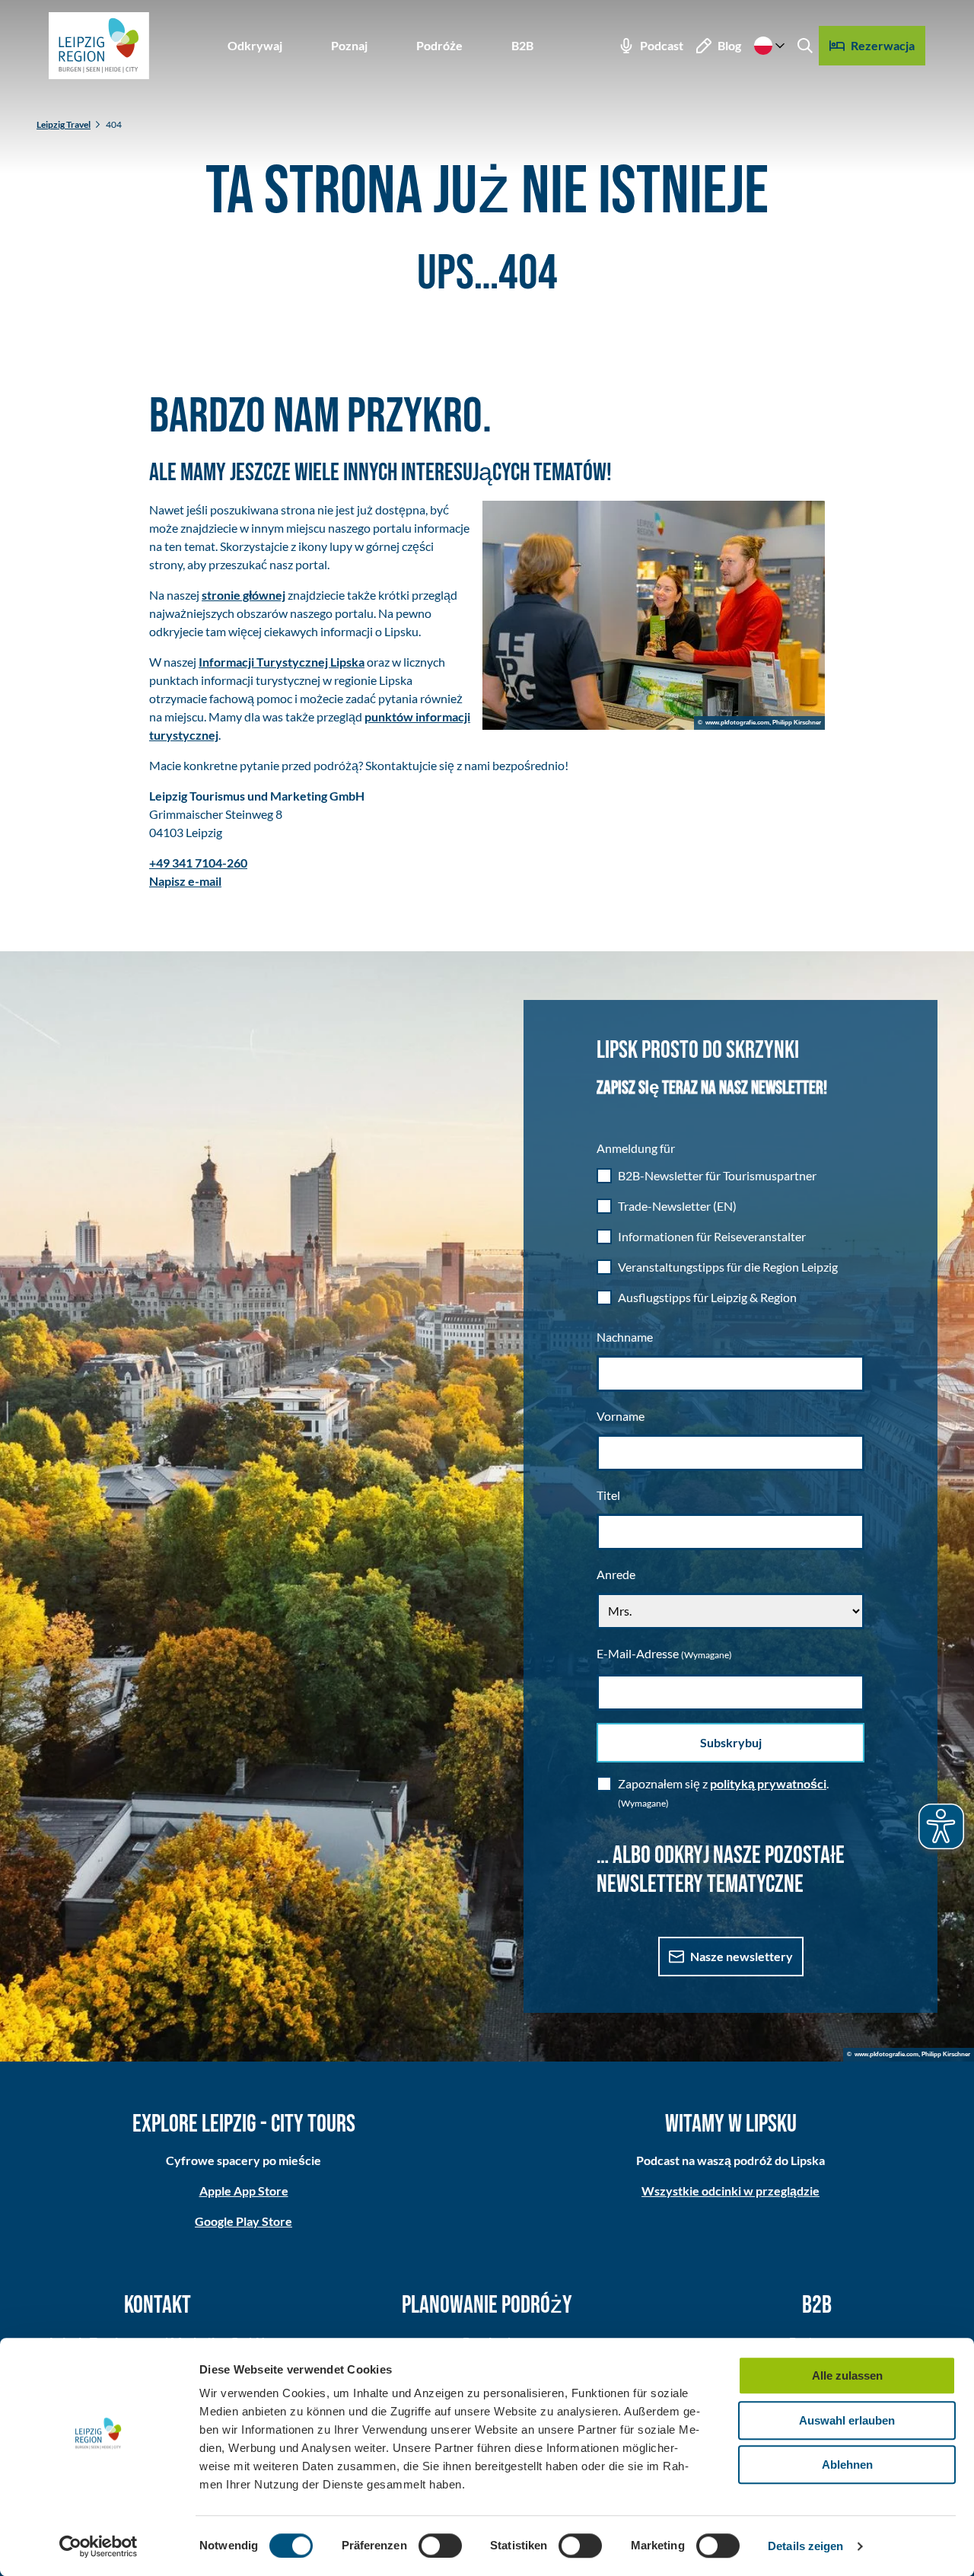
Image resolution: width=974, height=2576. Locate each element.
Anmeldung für (636, 1148)
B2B (522, 45)
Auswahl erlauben (847, 2420)
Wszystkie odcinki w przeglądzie (730, 2191)
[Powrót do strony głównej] (99, 46)
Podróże (439, 45)
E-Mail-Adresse (664, 1653)
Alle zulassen (847, 2375)
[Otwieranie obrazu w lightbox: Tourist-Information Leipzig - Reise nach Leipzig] (654, 615)
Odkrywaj (255, 45)
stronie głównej (243, 595)
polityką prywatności (768, 1783)
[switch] (440, 2546)
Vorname (621, 1416)
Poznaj (349, 45)
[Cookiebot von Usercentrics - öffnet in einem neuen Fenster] (99, 2546)
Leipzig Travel (64, 124)
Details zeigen (805, 2546)
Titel (608, 1495)
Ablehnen (847, 2465)
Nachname (625, 1337)
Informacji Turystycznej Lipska (282, 662)
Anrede (616, 1574)
